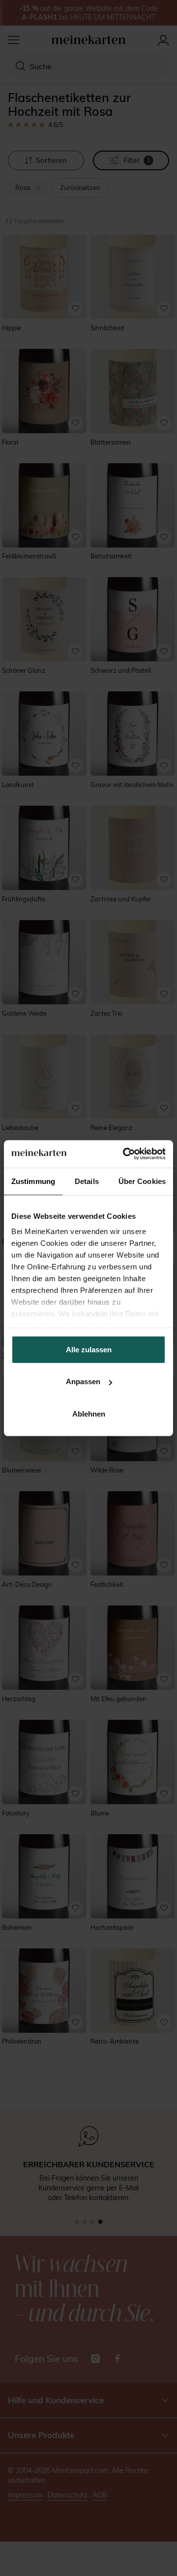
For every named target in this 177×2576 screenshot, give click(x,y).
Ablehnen (89, 1413)
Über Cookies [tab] (142, 1181)
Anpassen (83, 1381)
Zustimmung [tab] (33, 1181)
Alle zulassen (89, 1349)
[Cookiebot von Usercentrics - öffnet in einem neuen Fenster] (125, 1154)
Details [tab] (87, 1181)
